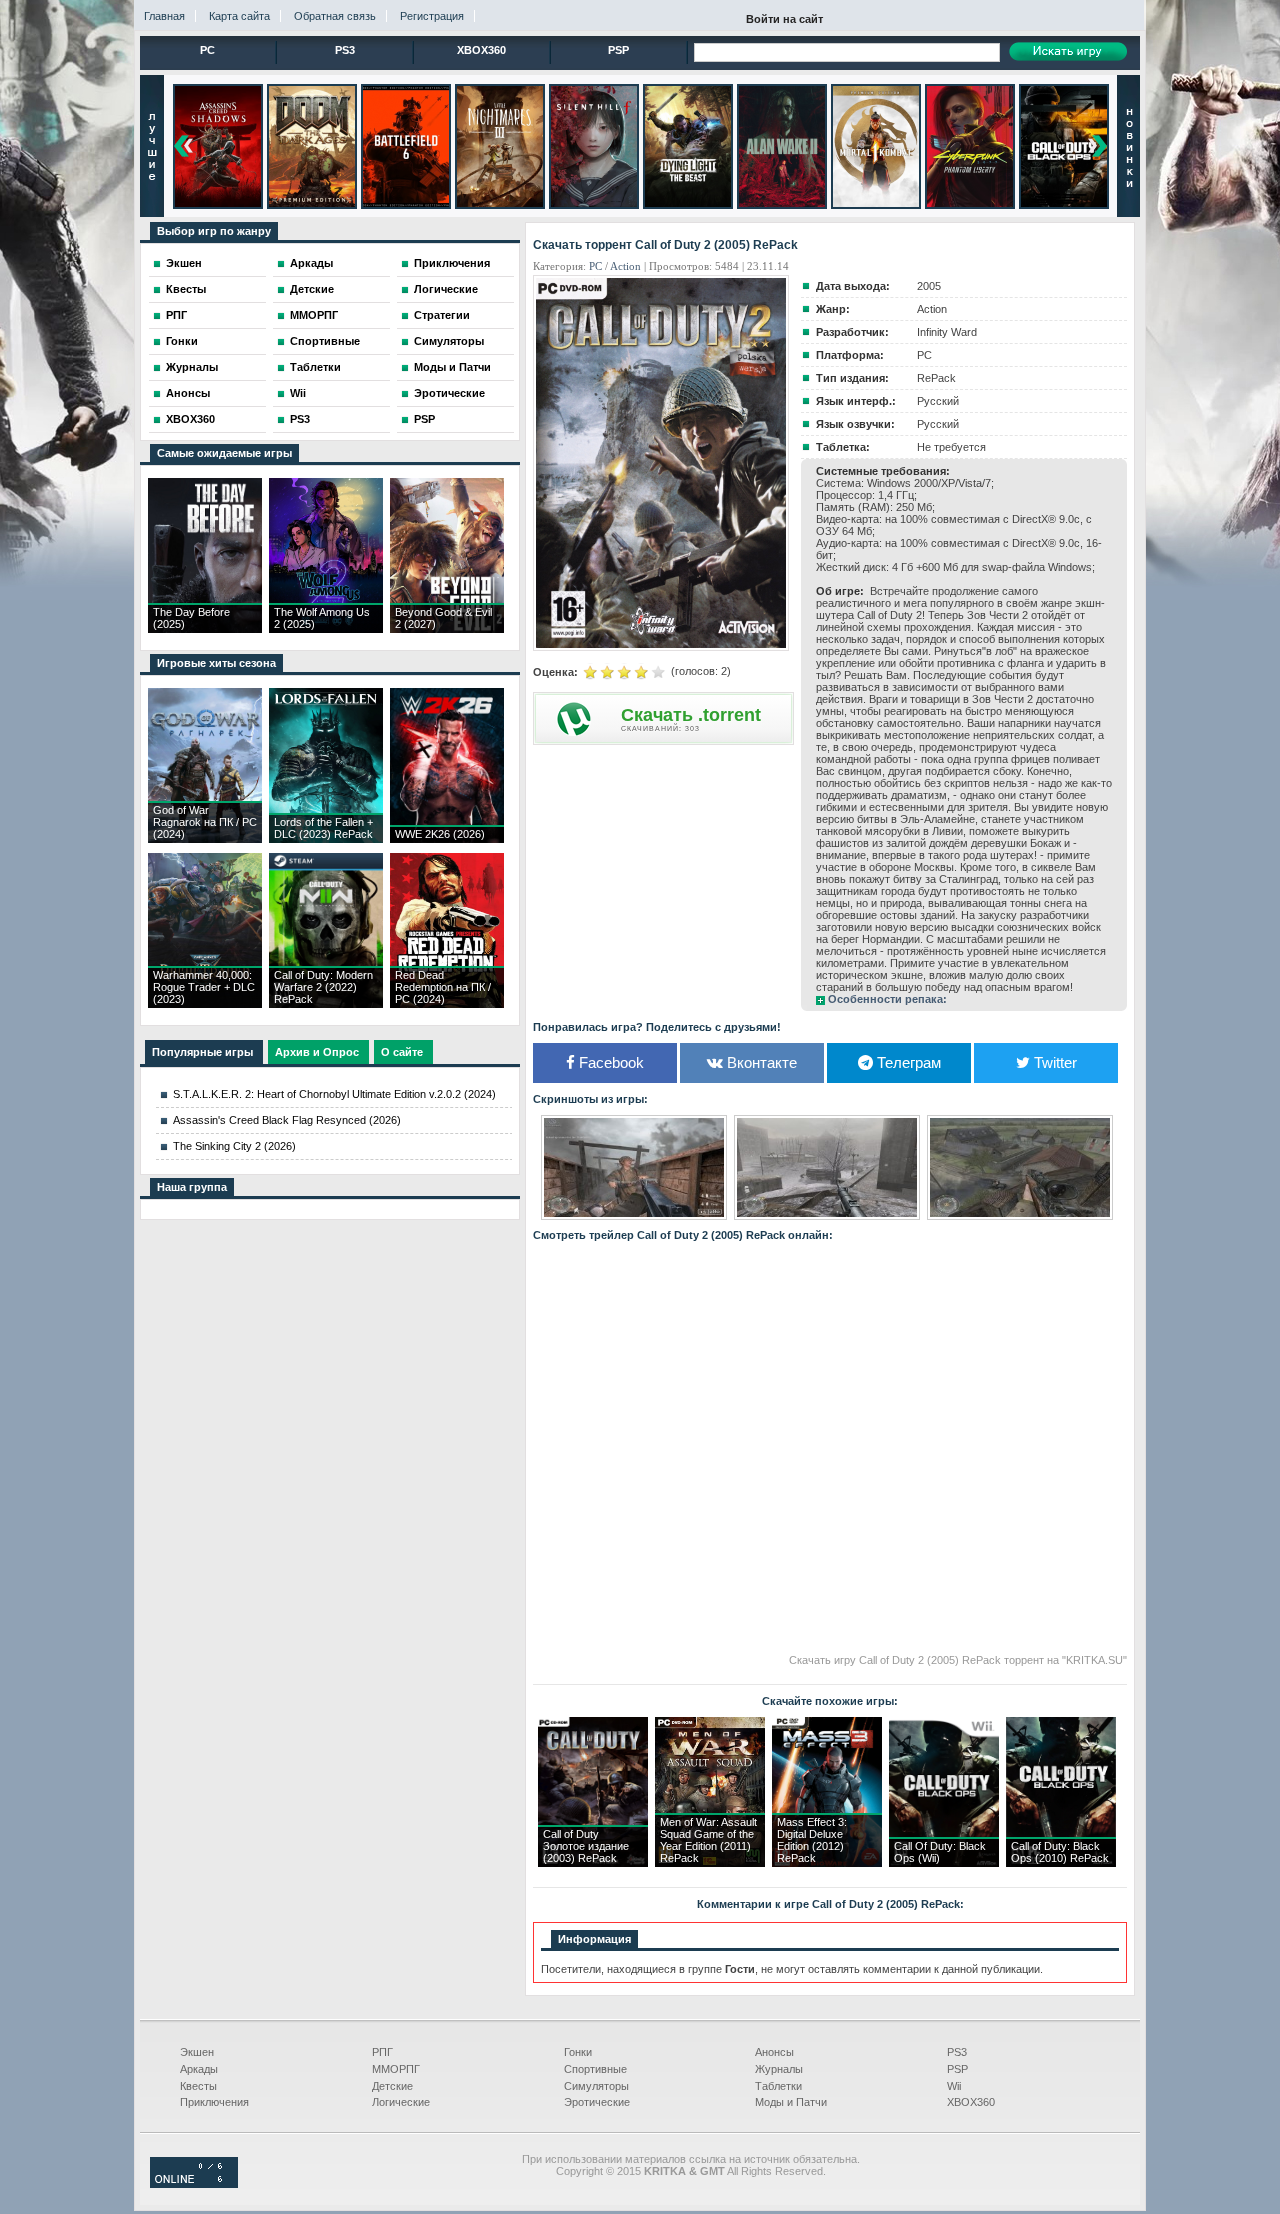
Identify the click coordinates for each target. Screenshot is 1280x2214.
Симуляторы (449, 341)
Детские (312, 289)
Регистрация (432, 16)
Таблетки (315, 367)
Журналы (192, 367)
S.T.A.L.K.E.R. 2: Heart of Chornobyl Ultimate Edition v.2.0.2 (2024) (334, 1094)
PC (207, 50)
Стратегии (442, 315)
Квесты (186, 289)
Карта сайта (239, 16)
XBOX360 (481, 50)
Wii (298, 393)
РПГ (176, 315)
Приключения (452, 263)
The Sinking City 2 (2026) (234, 1146)
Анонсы (188, 393)
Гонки (182, 341)
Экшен (184, 263)
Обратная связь (335, 16)
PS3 (345, 50)
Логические (446, 289)
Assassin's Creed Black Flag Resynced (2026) (287, 1120)
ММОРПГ (314, 315)
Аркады (311, 263)
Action (625, 266)
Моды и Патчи (452, 367)
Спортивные (325, 341)
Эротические (449, 393)
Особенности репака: (887, 999)
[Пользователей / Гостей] (194, 2184)
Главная (164, 16)
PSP (618, 50)
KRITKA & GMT (684, 2171)
